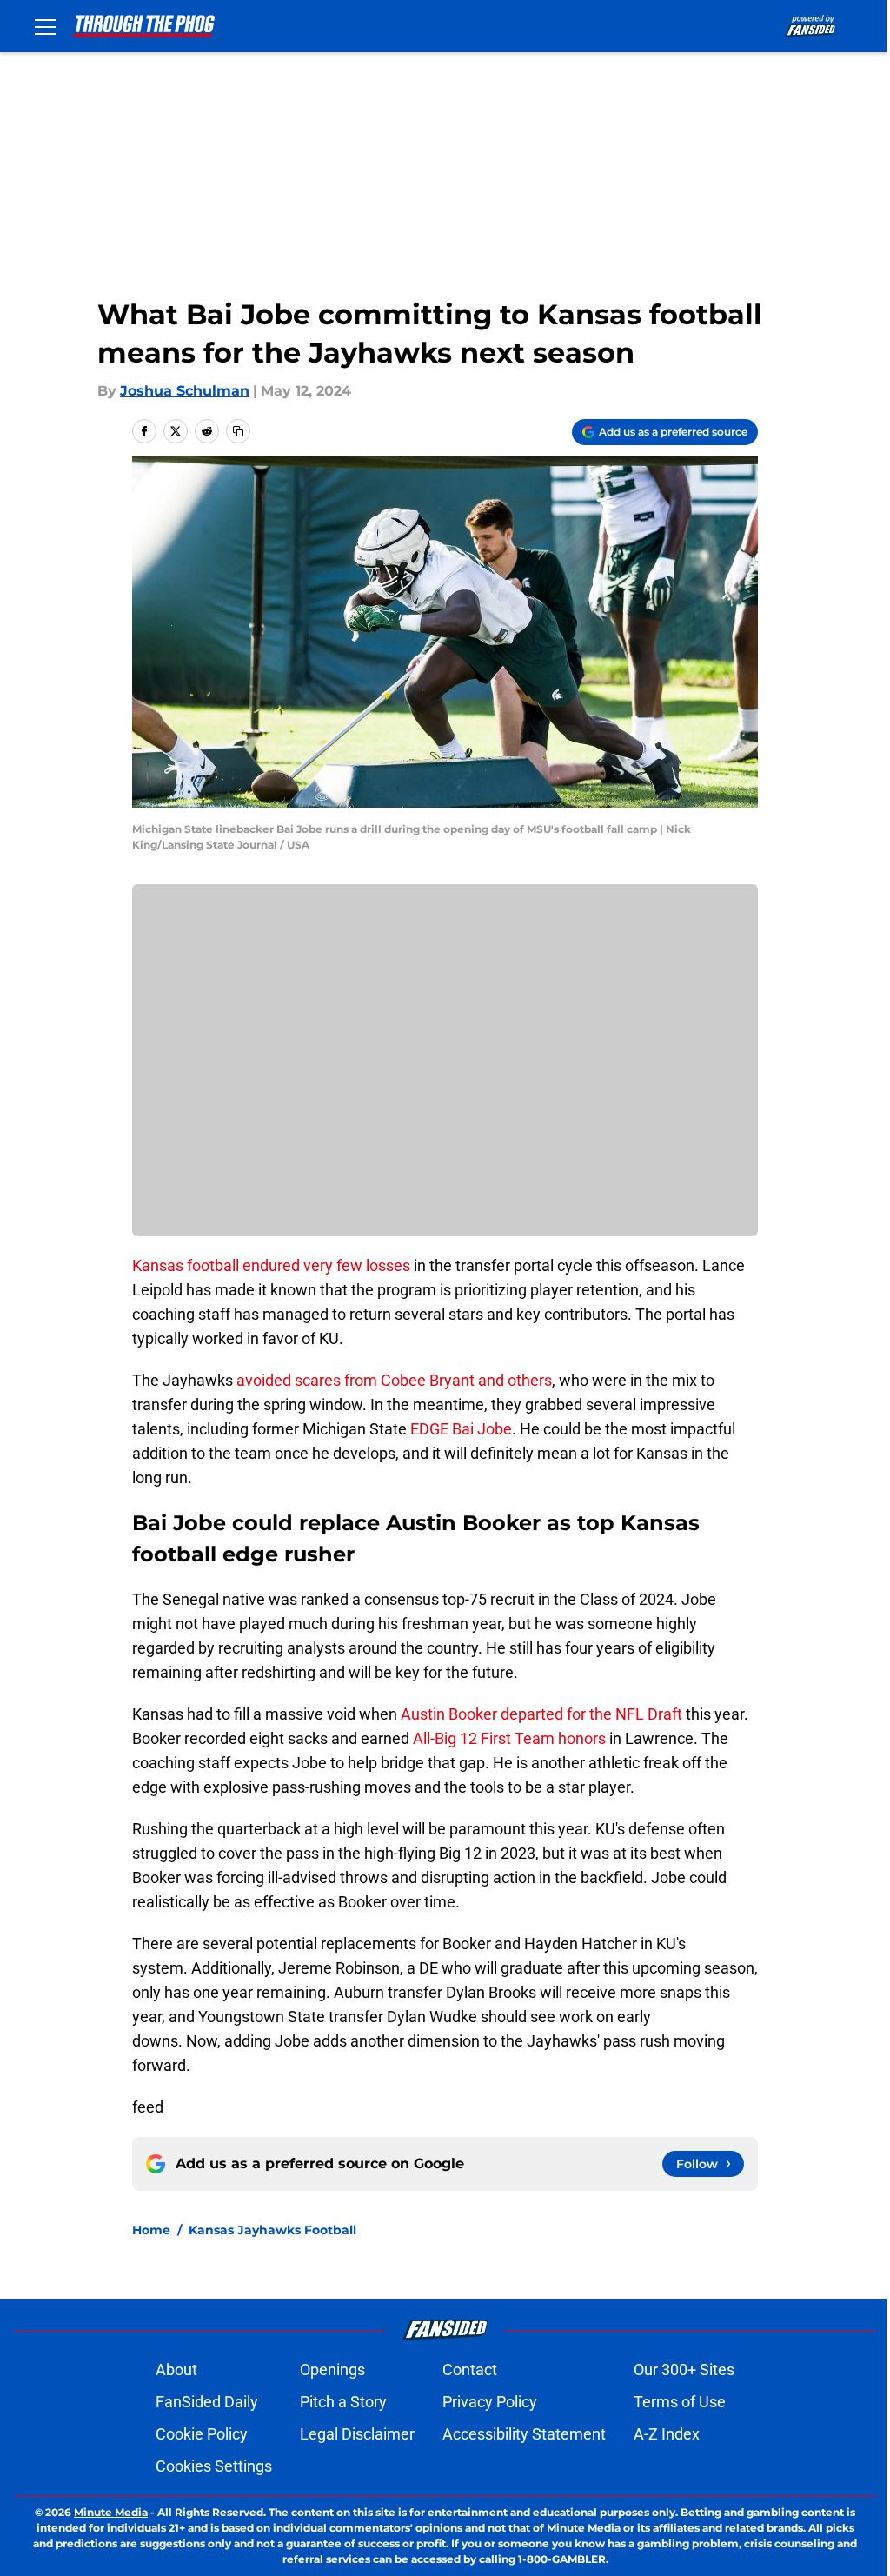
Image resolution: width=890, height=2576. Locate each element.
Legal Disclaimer (357, 2434)
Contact (470, 2370)
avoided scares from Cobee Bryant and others (394, 1380)
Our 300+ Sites (684, 2370)
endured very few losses (326, 1265)
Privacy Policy (490, 2402)
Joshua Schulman (185, 391)
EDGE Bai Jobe (461, 1429)
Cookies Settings (214, 2466)
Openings (332, 2370)
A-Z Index (667, 2434)
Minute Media (111, 2512)
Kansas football (186, 1265)
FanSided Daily (207, 2402)
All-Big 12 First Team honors (509, 1738)
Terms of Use (680, 2402)
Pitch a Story (343, 2402)
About (176, 2370)
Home (151, 2230)
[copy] (238, 431)
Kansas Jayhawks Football (272, 2230)
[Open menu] (45, 26)
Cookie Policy (202, 2434)
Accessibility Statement (524, 2434)
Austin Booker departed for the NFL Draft (541, 1714)
